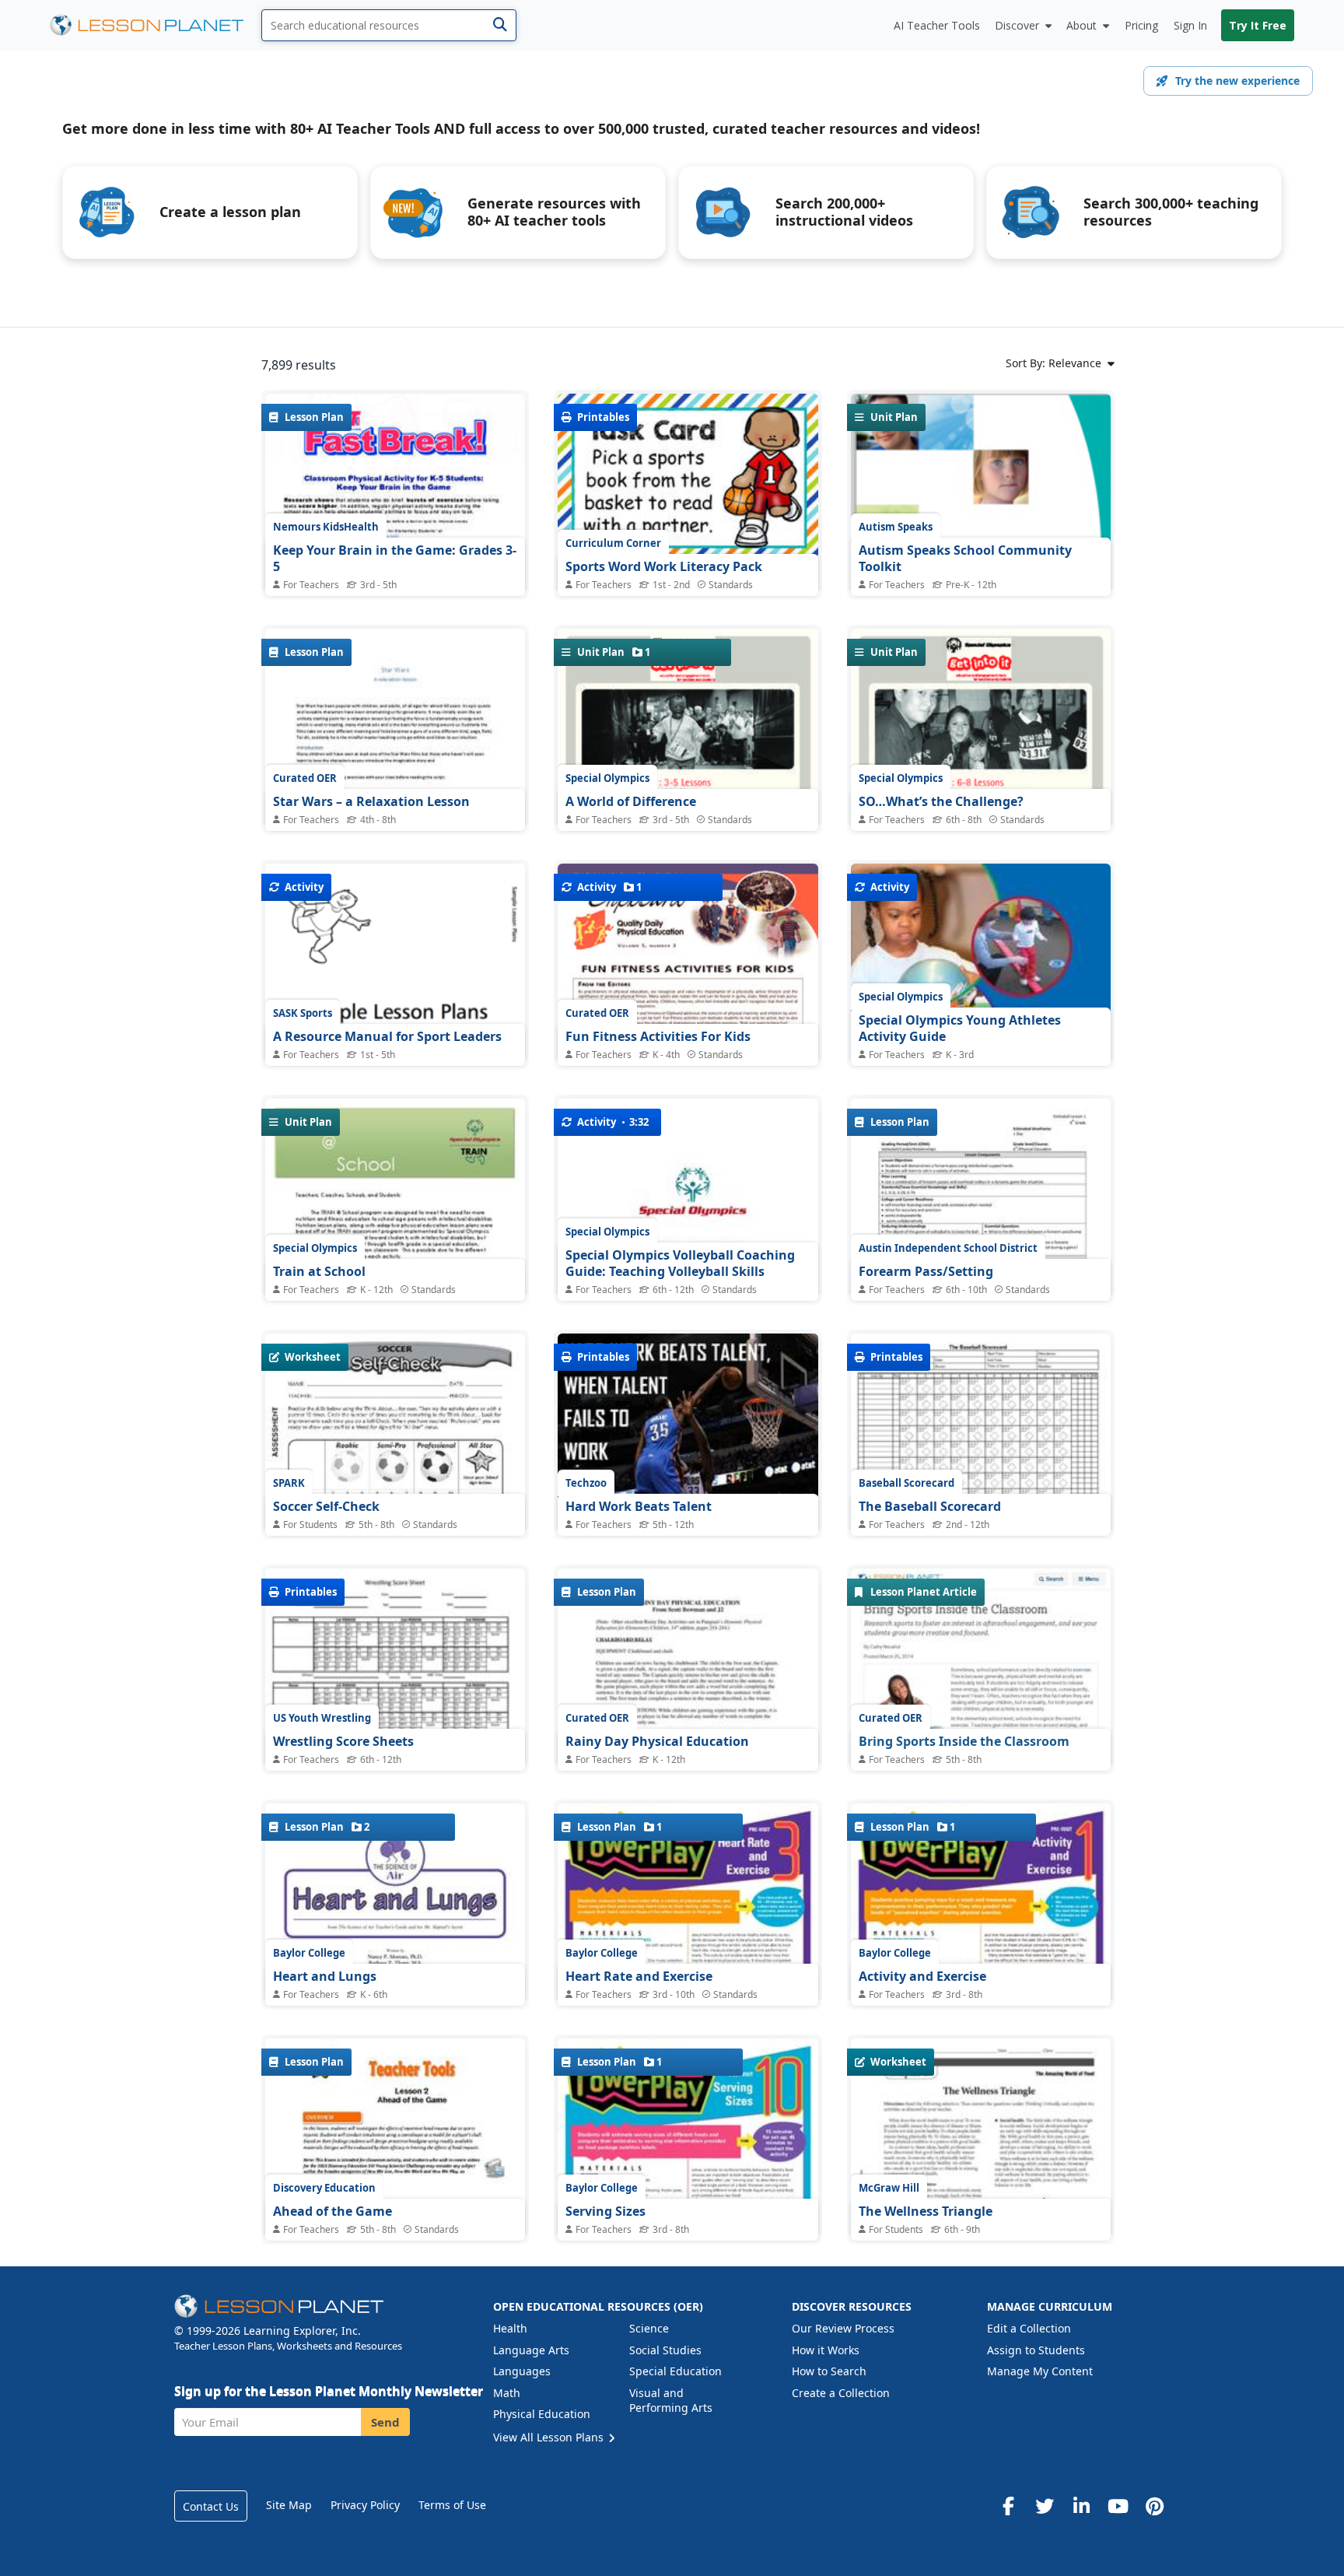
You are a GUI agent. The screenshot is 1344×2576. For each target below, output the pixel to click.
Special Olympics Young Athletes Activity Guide (960, 1029)
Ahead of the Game (332, 2211)
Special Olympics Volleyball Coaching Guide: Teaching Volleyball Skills (680, 1263)
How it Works (826, 2350)
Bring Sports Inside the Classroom (964, 1741)
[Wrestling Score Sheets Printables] (395, 1752)
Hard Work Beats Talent (639, 1506)
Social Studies (665, 2350)
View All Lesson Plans (550, 2437)
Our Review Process (843, 2328)
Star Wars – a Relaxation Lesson (371, 801)
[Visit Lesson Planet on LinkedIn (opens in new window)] (1081, 2506)
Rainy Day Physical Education (657, 1741)
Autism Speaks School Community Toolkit (965, 559)
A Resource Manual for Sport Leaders (387, 1036)
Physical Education (542, 2414)
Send (385, 2422)
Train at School (319, 1271)
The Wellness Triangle (926, 2211)
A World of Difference (631, 801)
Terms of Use (452, 2505)
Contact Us (211, 2506)
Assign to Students (1036, 2350)
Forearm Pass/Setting (926, 1271)
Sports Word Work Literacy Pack (664, 566)
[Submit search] (500, 25)
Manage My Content (1040, 2371)
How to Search (829, 2371)
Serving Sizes (605, 2211)
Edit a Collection (1029, 2328)
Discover (1017, 25)
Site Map (289, 2505)
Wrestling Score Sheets (343, 1741)
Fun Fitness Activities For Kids (658, 1036)
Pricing (1141, 25)
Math (507, 2393)
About (1081, 25)
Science (649, 2328)
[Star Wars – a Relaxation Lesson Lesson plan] (395, 813)
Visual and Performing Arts (671, 2401)
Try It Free (1258, 25)
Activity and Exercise (922, 1976)
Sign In (1190, 25)
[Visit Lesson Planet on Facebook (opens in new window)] (1008, 2506)
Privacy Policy (365, 2505)
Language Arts (531, 2350)
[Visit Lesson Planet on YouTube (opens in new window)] (1118, 2506)
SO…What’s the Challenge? (941, 801)
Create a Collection (841, 2393)
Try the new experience (1237, 81)
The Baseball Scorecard (930, 1506)
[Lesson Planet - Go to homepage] (156, 25)
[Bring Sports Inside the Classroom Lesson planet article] (981, 1698)
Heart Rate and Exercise (639, 1976)
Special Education (675, 2371)
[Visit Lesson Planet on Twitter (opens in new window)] (1045, 2506)
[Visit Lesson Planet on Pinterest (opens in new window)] (1154, 2506)
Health (510, 2328)
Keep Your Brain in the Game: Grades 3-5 (395, 559)
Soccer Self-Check (326, 1506)
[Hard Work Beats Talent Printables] (688, 1518)
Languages (522, 2371)
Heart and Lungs (325, 1976)
